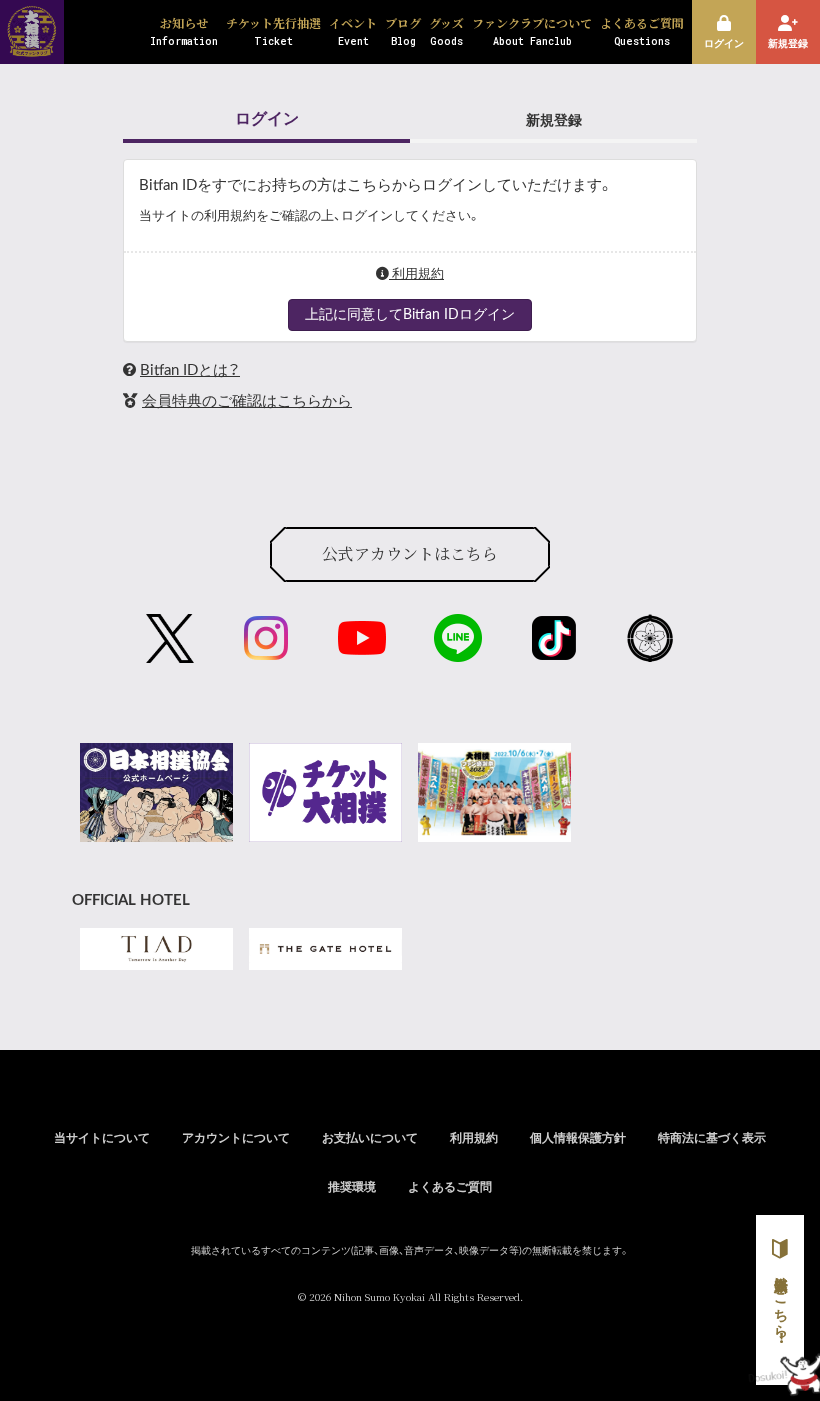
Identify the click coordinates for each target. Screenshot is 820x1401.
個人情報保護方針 (578, 1138)
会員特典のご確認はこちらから (247, 401)
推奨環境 (352, 1187)
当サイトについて (102, 1138)
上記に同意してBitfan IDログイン (410, 315)
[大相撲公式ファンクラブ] (32, 50)
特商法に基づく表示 (712, 1138)
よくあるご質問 (450, 1187)
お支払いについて (370, 1138)
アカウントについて (236, 1138)
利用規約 (416, 274)
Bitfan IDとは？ (190, 370)
